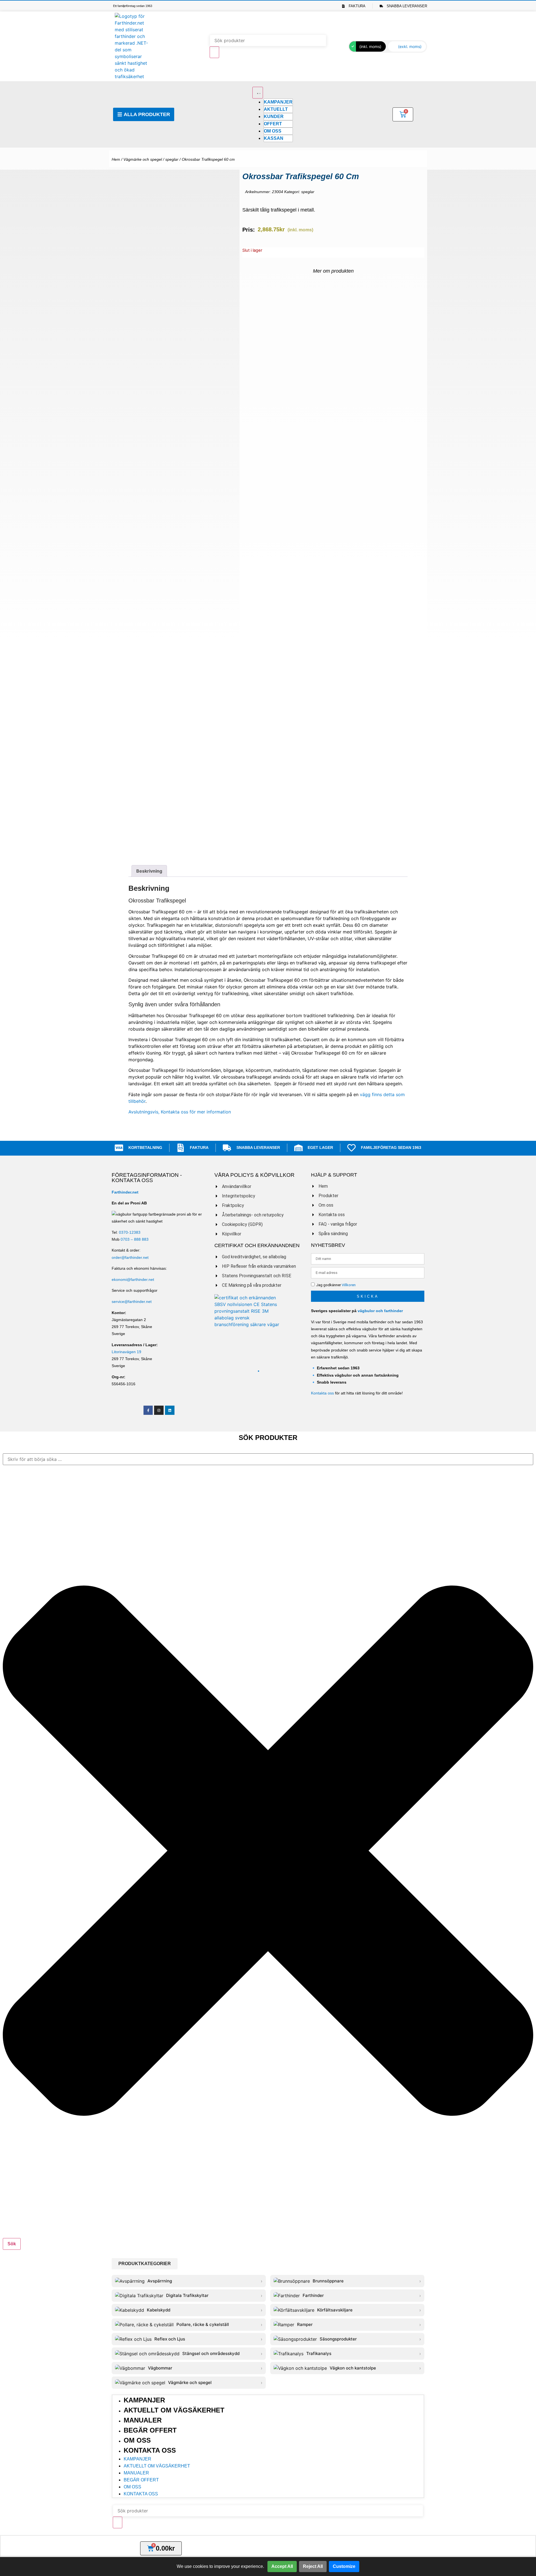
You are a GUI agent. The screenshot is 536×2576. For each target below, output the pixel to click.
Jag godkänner (336, 1285)
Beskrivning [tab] (149, 871)
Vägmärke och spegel (143, 159)
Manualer (143, 2420)
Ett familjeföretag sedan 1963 (133, 6)
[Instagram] (159, 1410)
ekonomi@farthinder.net (133, 1279)
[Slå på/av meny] (258, 93)
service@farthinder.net (132, 1302)
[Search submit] (214, 52)
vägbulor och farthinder (380, 1311)
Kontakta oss (322, 1393)
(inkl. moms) (370, 46)
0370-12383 (130, 1232)
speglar (172, 159)
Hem (116, 159)
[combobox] (268, 1459)
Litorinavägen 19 (126, 1352)
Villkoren (349, 1285)
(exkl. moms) (410, 46)
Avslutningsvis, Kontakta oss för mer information (180, 1112)
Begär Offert (150, 2430)
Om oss (137, 2440)
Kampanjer (144, 2400)
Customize (344, 2566)
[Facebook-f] (148, 1410)
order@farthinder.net (130, 1257)
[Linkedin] (170, 1410)
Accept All (282, 2566)
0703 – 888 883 (135, 1239)
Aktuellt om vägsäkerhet (174, 2410)
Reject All (313, 2566)
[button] (145, 2264)
